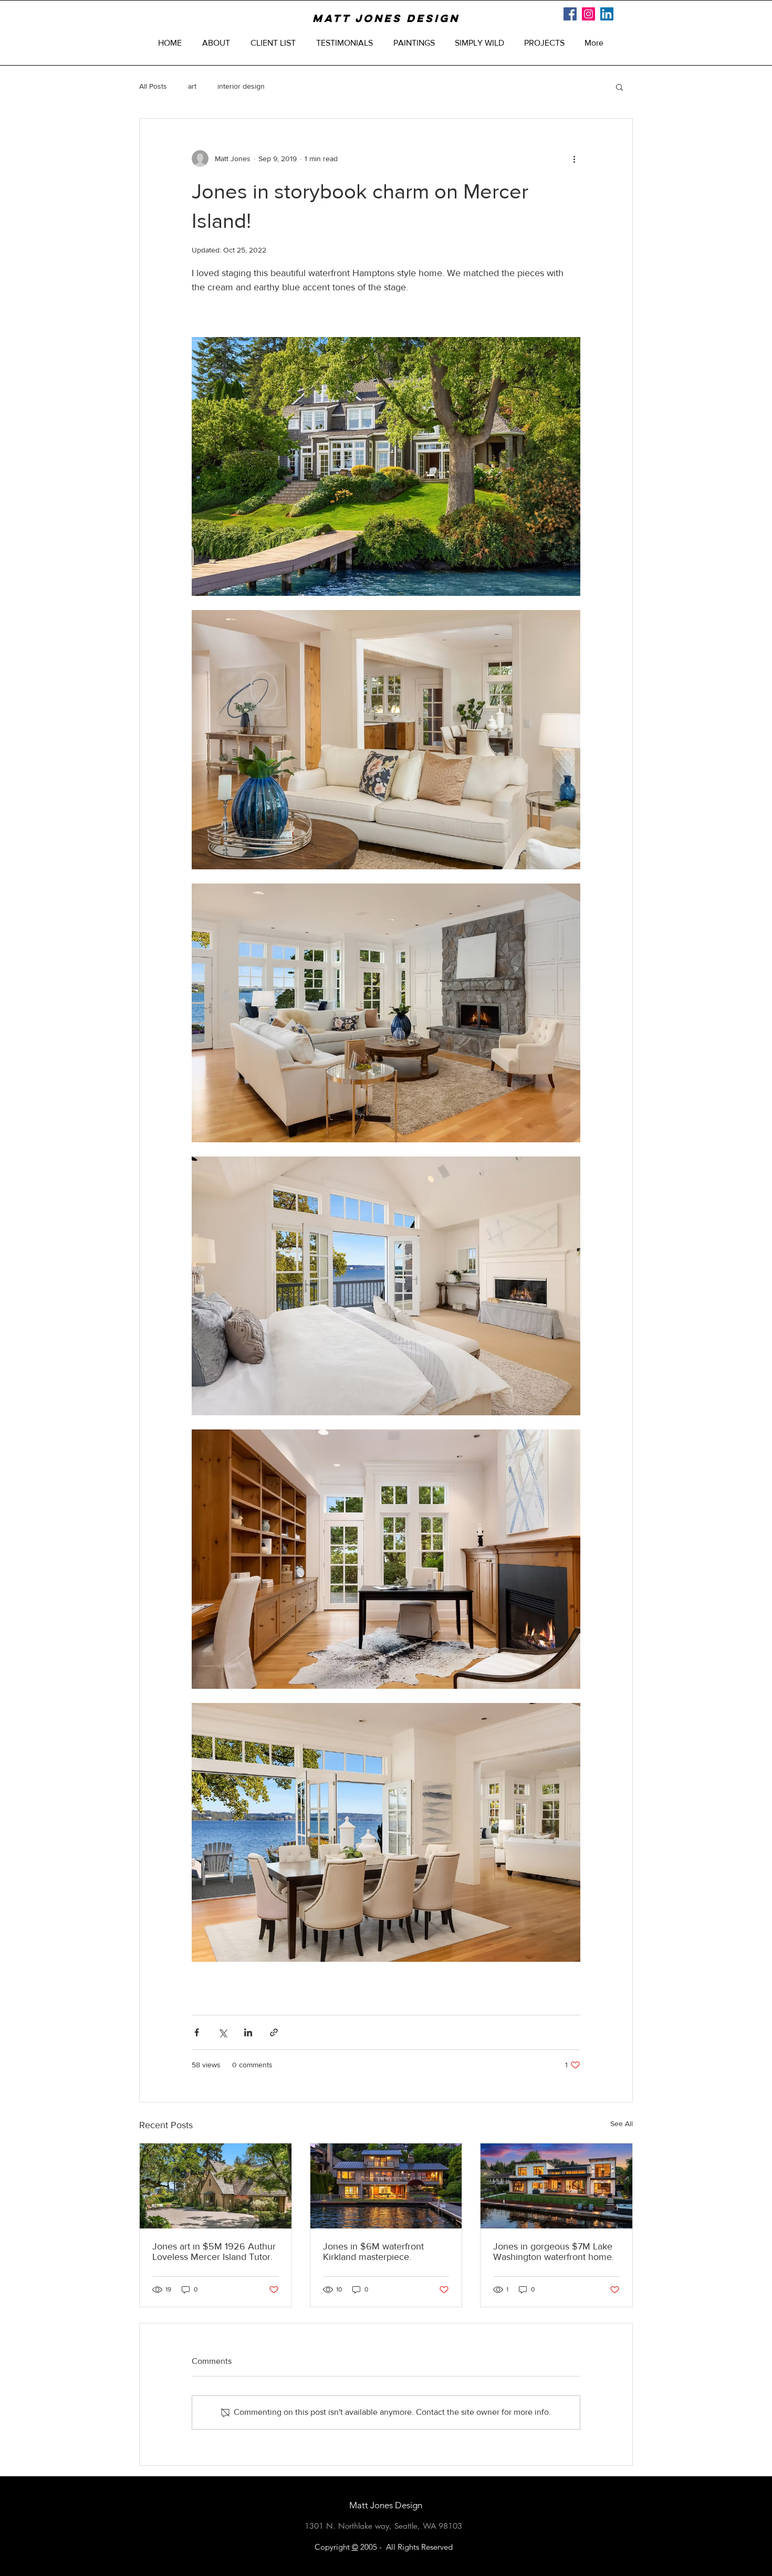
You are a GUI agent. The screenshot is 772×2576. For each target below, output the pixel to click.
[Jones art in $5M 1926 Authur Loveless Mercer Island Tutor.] (216, 2186)
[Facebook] (570, 14)
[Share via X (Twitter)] (222, 2032)
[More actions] (574, 159)
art (192, 86)
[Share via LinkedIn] (248, 2032)
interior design (241, 86)
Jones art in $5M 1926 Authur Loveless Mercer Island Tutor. (214, 2252)
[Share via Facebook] (197, 2032)
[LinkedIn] (607, 14)
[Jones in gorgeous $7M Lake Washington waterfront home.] (556, 2186)
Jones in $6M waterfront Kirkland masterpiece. (373, 2252)
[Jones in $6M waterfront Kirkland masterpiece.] (386, 2186)
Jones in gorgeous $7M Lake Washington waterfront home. (554, 2252)
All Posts (153, 86)
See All (622, 2123)
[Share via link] (274, 2032)
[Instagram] (588, 14)
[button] (619, 87)
